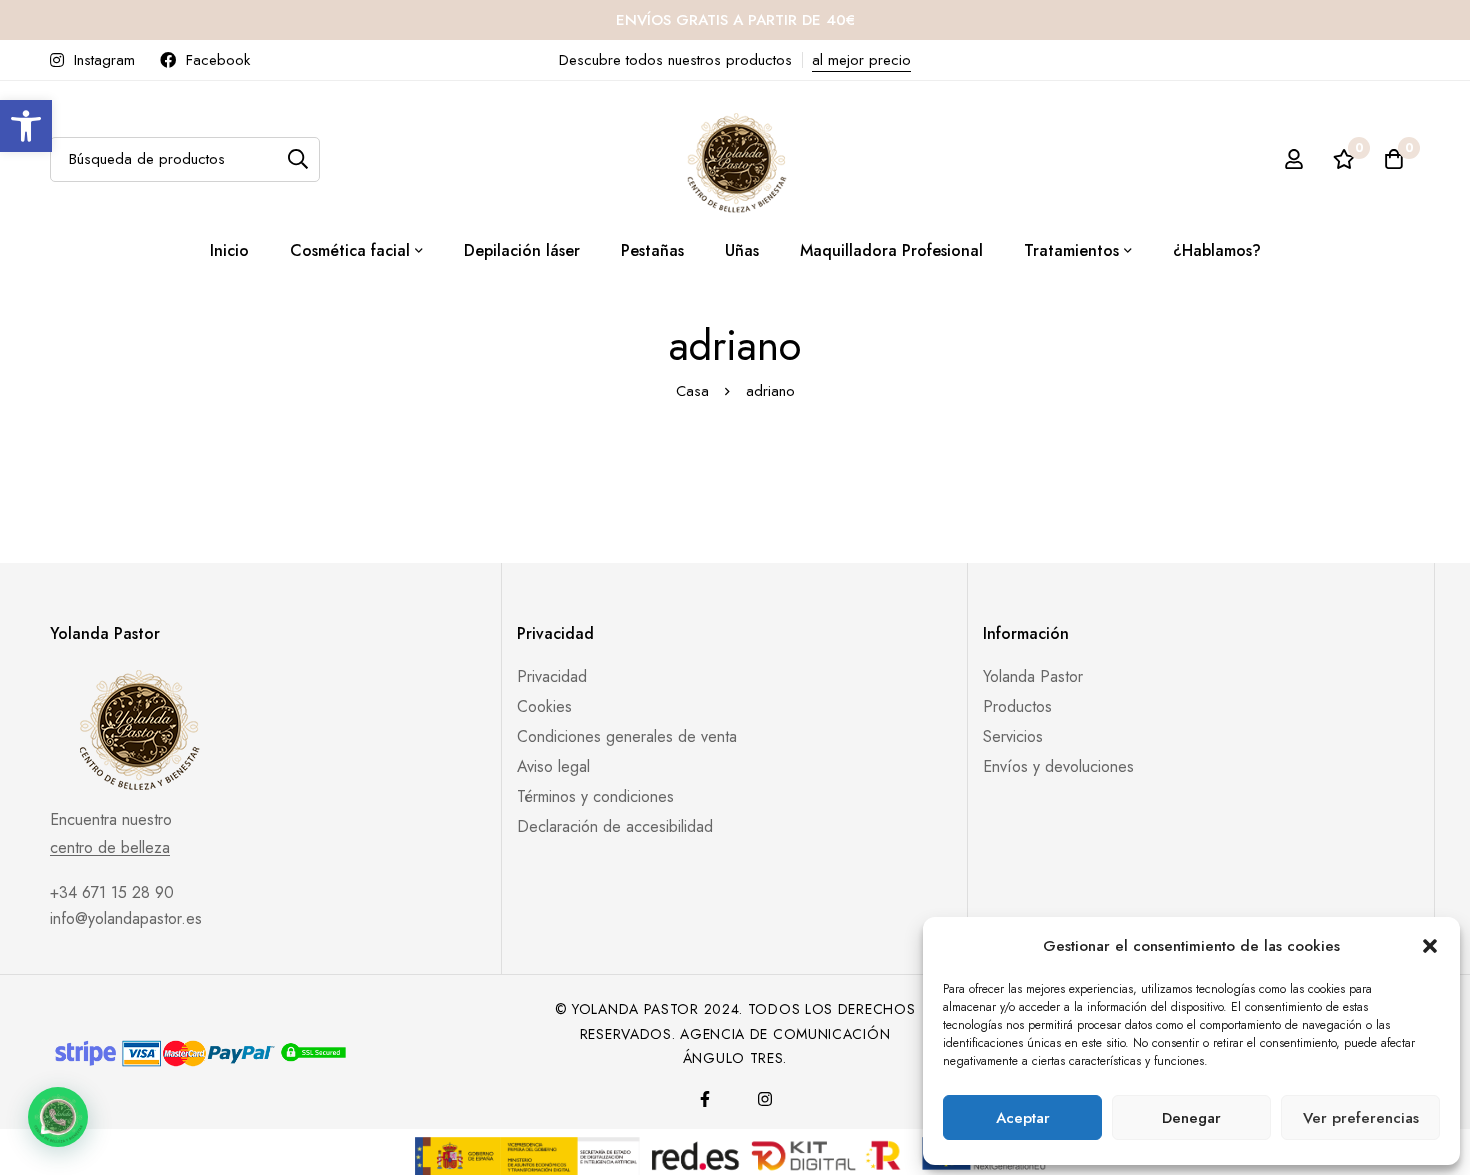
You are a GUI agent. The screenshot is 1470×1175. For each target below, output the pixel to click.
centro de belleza (110, 848)
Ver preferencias (1361, 1118)
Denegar (1191, 1118)
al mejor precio (861, 60)
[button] (26, 126)
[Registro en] (1294, 159)
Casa (692, 391)
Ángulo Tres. (735, 1058)
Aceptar (1023, 1118)
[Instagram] (765, 1099)
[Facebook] (705, 1099)
